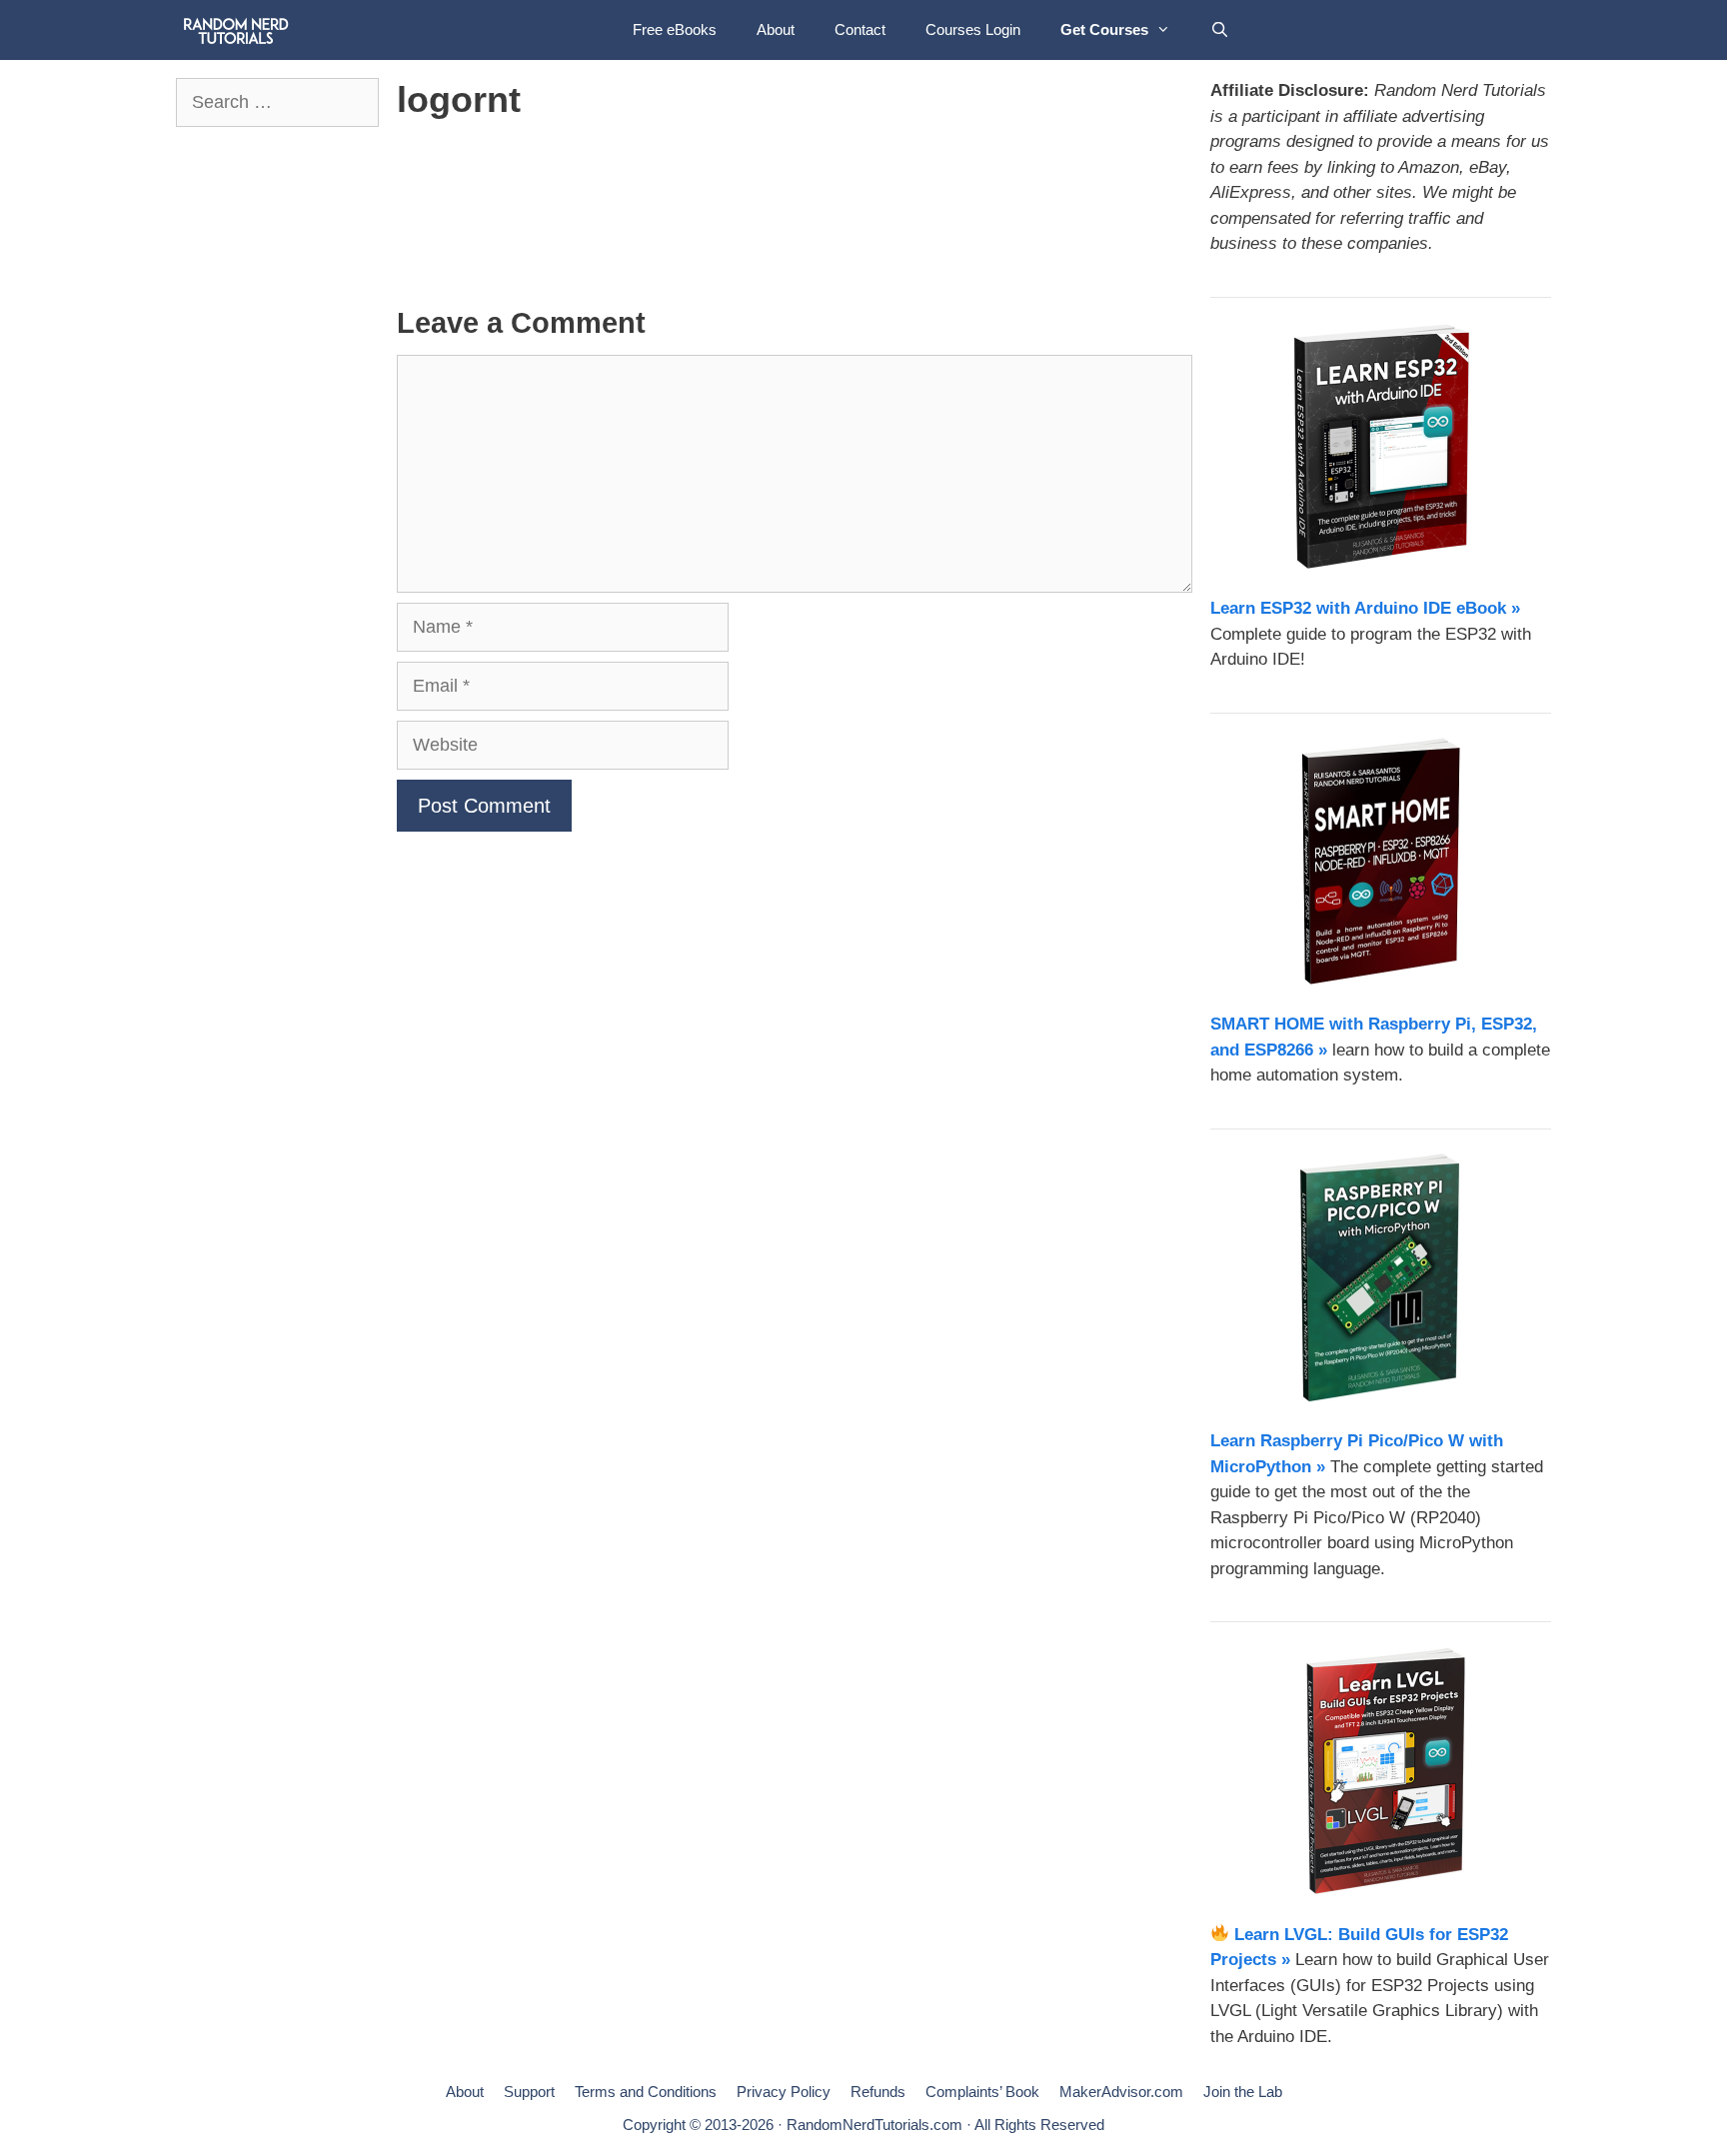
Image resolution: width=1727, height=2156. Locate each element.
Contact (860, 29)
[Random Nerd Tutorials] (236, 30)
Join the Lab (1243, 2092)
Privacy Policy (784, 2092)
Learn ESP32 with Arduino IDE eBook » (1365, 608)
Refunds (878, 2092)
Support (529, 2092)
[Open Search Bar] (1220, 30)
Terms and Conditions (646, 2092)
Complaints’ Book (982, 2092)
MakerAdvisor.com (1121, 2092)
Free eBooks (675, 29)
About (776, 29)
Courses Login (973, 29)
